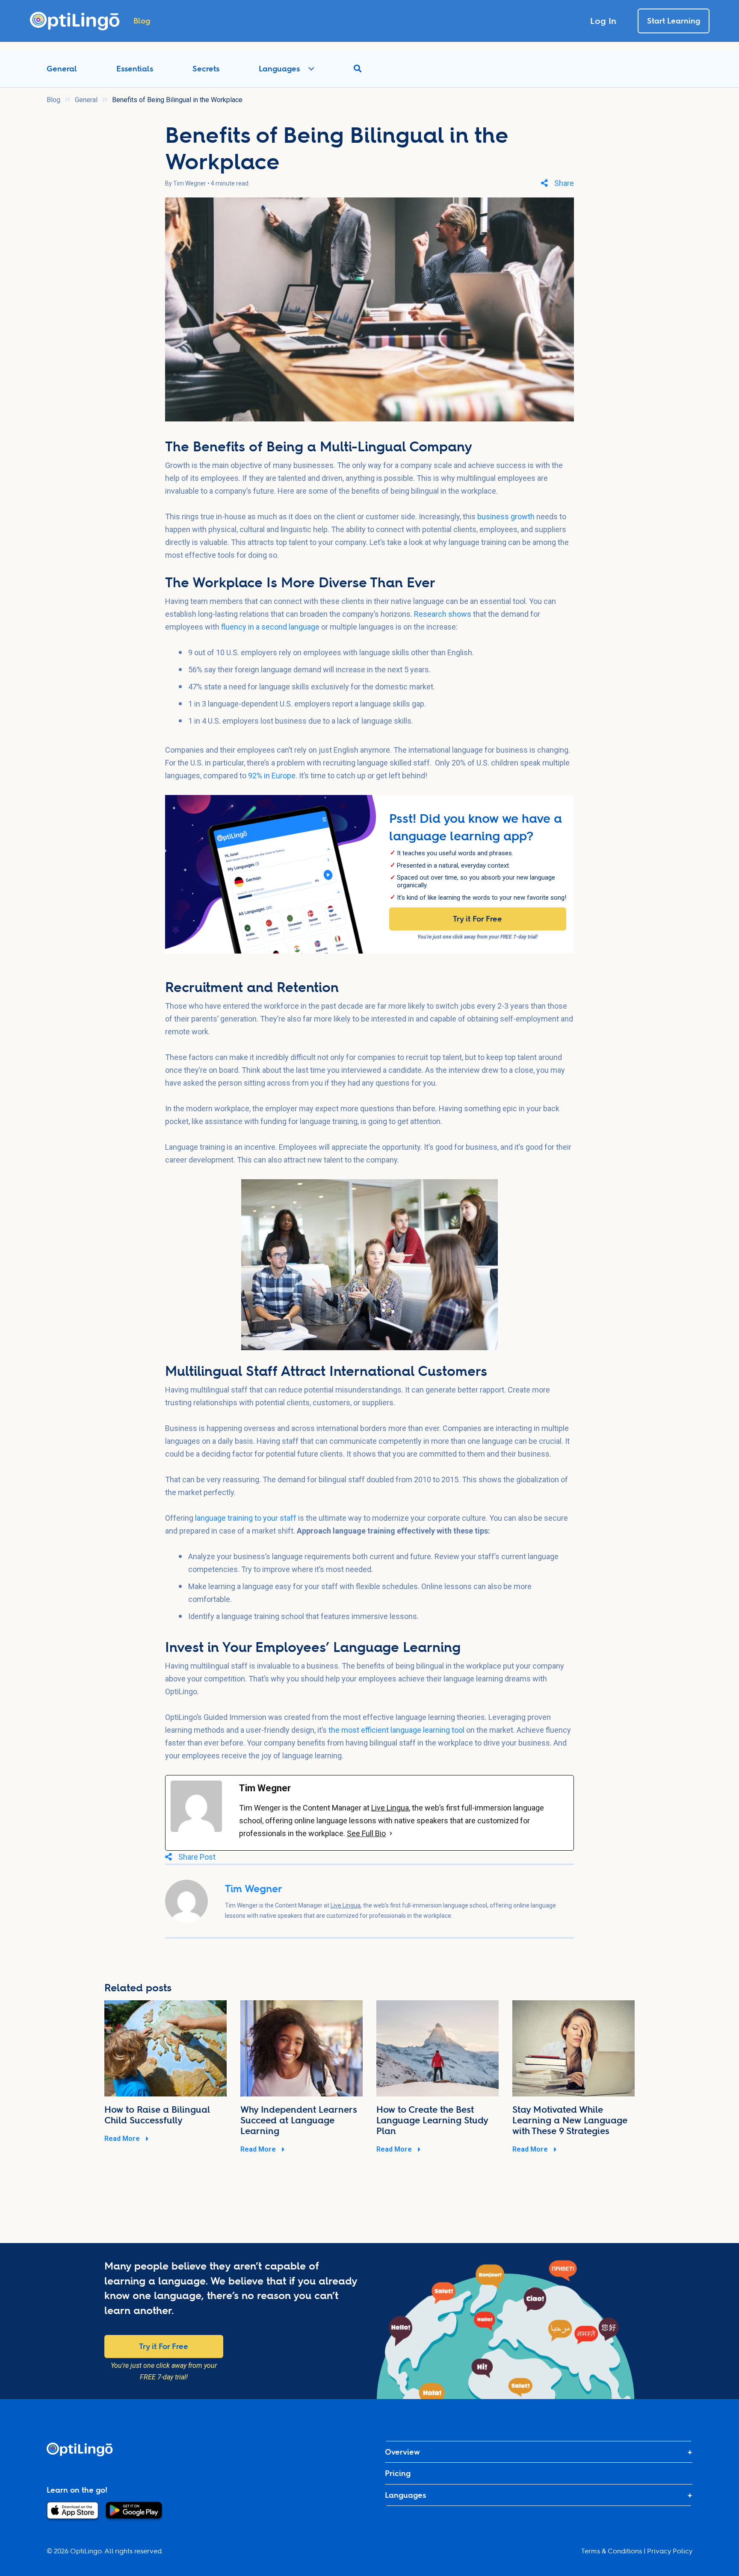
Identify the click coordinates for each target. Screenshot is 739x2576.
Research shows (443, 614)
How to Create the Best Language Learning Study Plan (432, 2120)
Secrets (206, 69)
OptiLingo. (87, 2551)
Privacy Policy (670, 2551)
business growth (506, 517)
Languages (279, 69)
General (62, 69)
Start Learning (674, 21)
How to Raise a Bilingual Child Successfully (157, 2115)
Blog (53, 100)
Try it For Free (477, 919)
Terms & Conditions (612, 2551)
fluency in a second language (270, 627)
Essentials (135, 69)
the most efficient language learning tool (396, 1730)
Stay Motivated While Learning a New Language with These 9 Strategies (570, 2120)
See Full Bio (366, 1833)
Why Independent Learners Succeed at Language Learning (299, 2120)
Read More (123, 2139)
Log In (603, 21)
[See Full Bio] (391, 1834)
